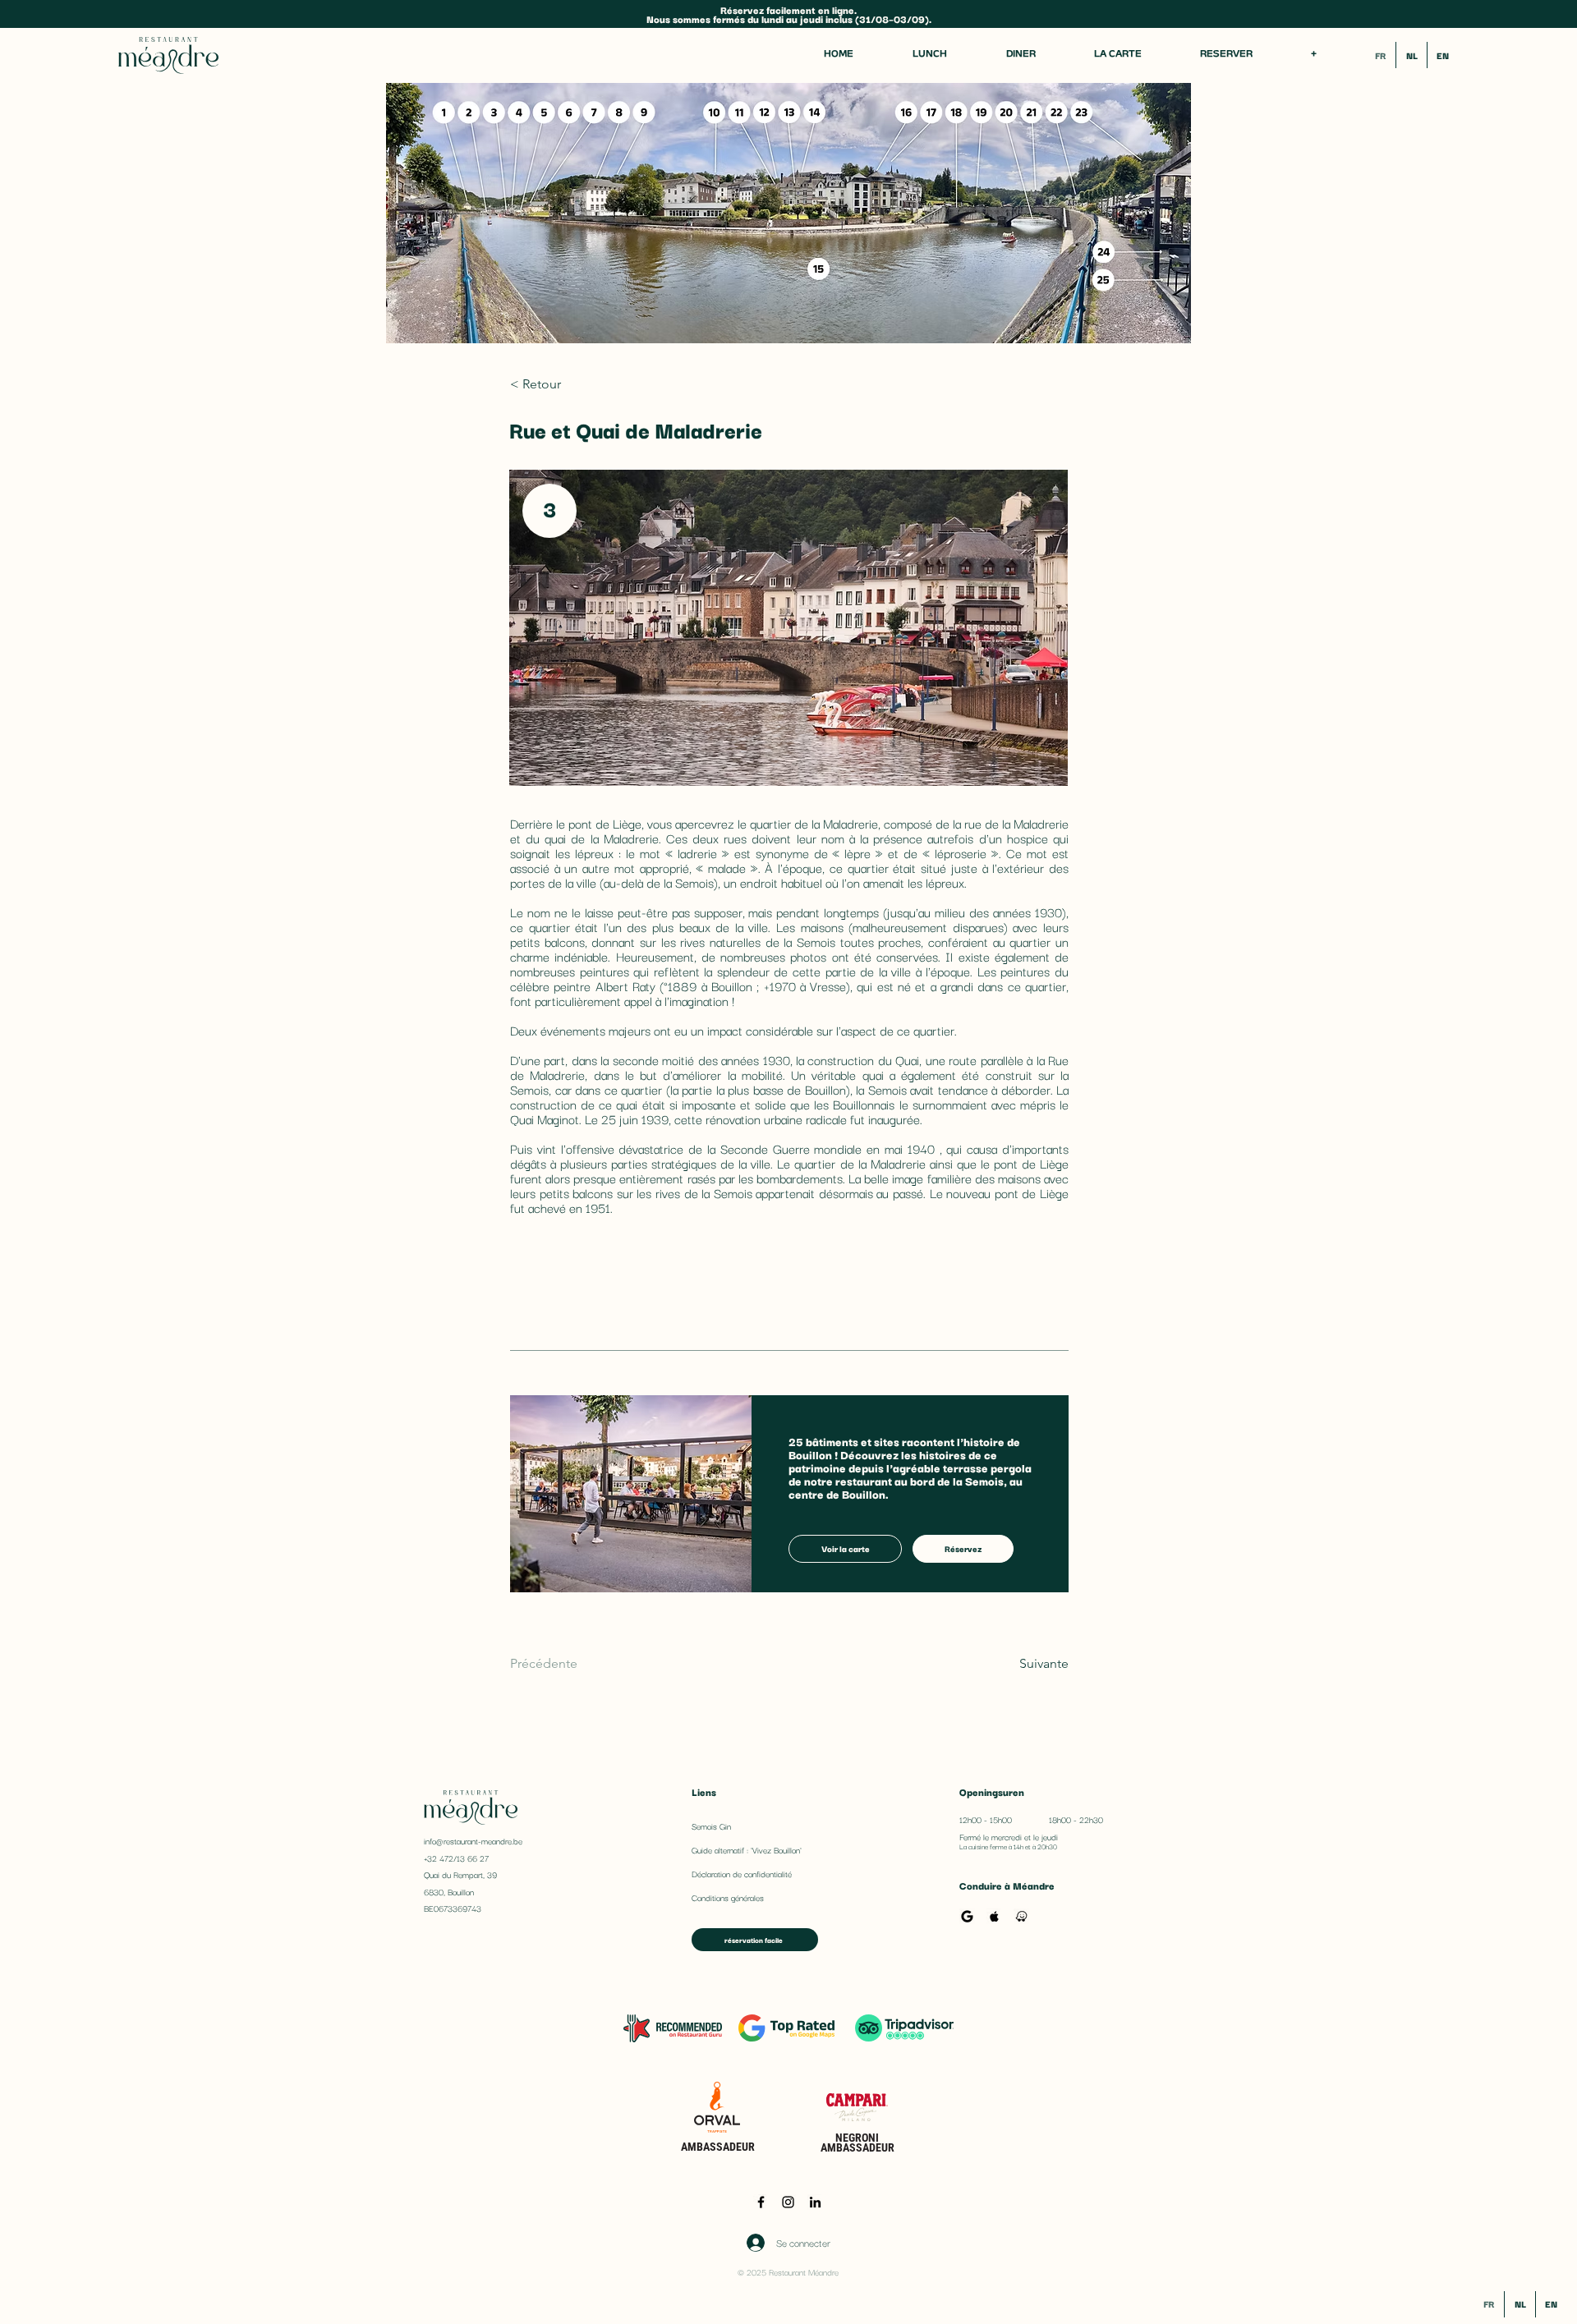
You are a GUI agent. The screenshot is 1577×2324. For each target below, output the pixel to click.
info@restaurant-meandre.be (473, 1841)
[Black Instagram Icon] (788, 2202)
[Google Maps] (967, 1916)
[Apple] (994, 1916)
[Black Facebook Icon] (761, 2202)
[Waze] (1021, 1916)
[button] (1313, 55)
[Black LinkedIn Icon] (815, 2202)
